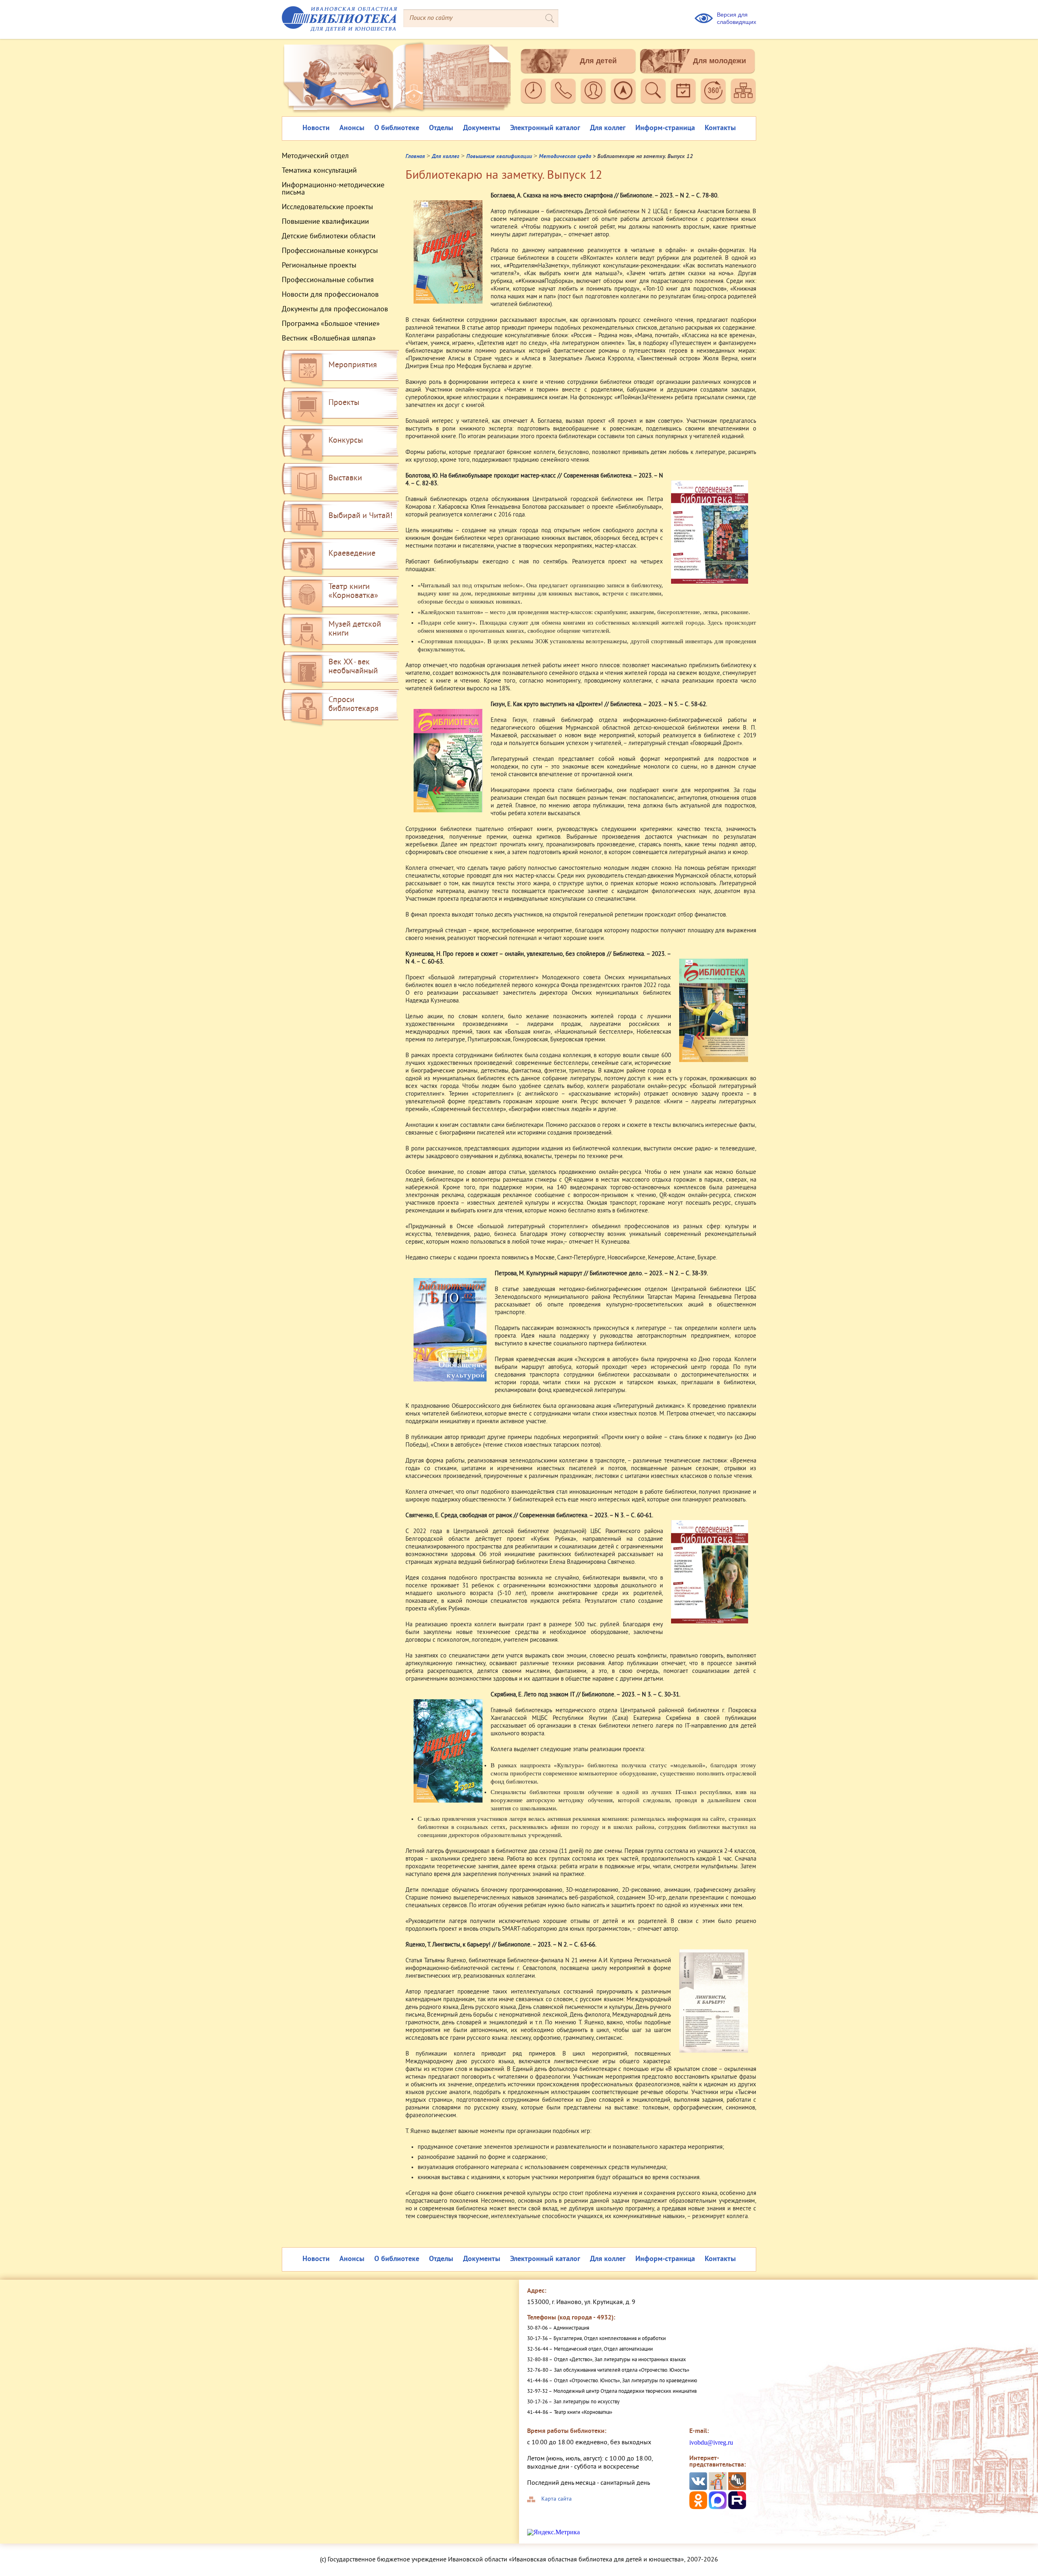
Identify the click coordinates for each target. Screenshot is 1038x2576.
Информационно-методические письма (333, 189)
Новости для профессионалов (330, 295)
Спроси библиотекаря (354, 705)
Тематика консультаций (319, 171)
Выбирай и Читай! (360, 516)
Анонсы (352, 128)
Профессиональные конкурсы (330, 251)
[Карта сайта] (743, 91)
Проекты (344, 403)
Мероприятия (353, 365)
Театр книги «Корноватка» (353, 592)
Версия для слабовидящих (737, 18)
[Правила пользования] (593, 91)
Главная (415, 157)
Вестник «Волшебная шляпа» (329, 339)
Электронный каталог (545, 128)
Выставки (345, 479)
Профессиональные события (328, 281)
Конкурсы (346, 441)
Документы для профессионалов (335, 310)
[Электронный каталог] (653, 91)
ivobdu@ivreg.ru (711, 2442)
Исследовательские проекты (327, 208)
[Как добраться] (623, 91)
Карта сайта (557, 2499)
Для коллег (608, 128)
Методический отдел (315, 156)
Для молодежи (720, 61)
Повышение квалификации (325, 222)
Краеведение (352, 554)
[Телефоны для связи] (563, 91)
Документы (482, 128)
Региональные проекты (319, 266)
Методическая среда (565, 157)
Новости (316, 128)
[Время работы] (533, 91)
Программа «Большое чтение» (331, 324)
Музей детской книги (355, 629)
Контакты (720, 128)
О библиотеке (397, 128)
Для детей (598, 61)
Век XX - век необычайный (353, 667)
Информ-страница (665, 128)
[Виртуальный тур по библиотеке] (713, 91)
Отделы (441, 128)
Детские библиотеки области (329, 237)
